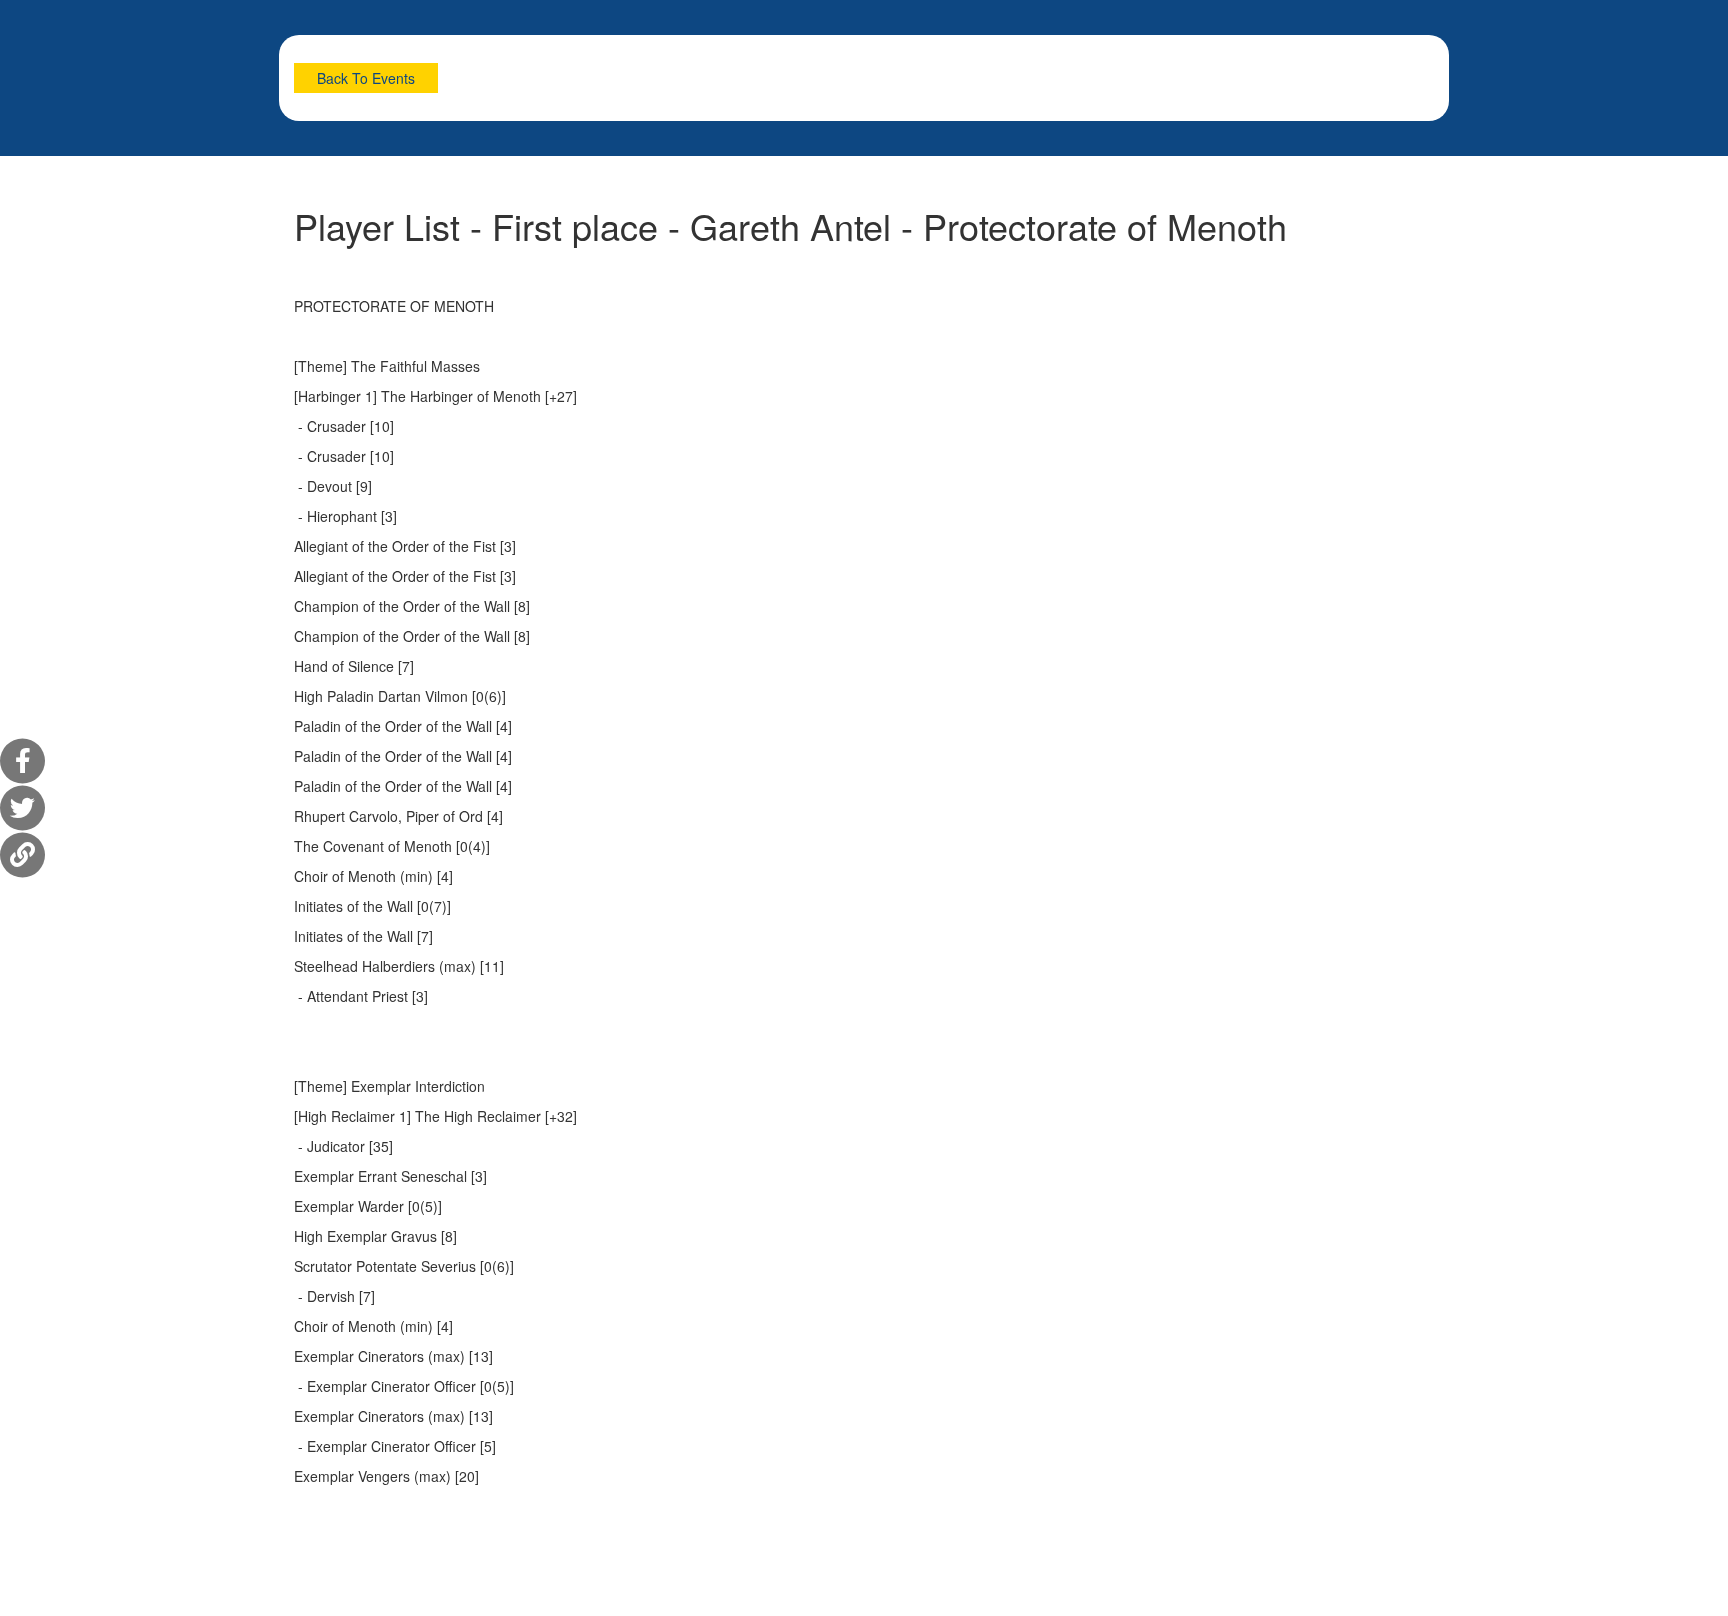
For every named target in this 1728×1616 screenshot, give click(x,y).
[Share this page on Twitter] (22, 808)
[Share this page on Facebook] (22, 761)
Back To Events (366, 78)
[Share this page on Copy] (22, 855)
